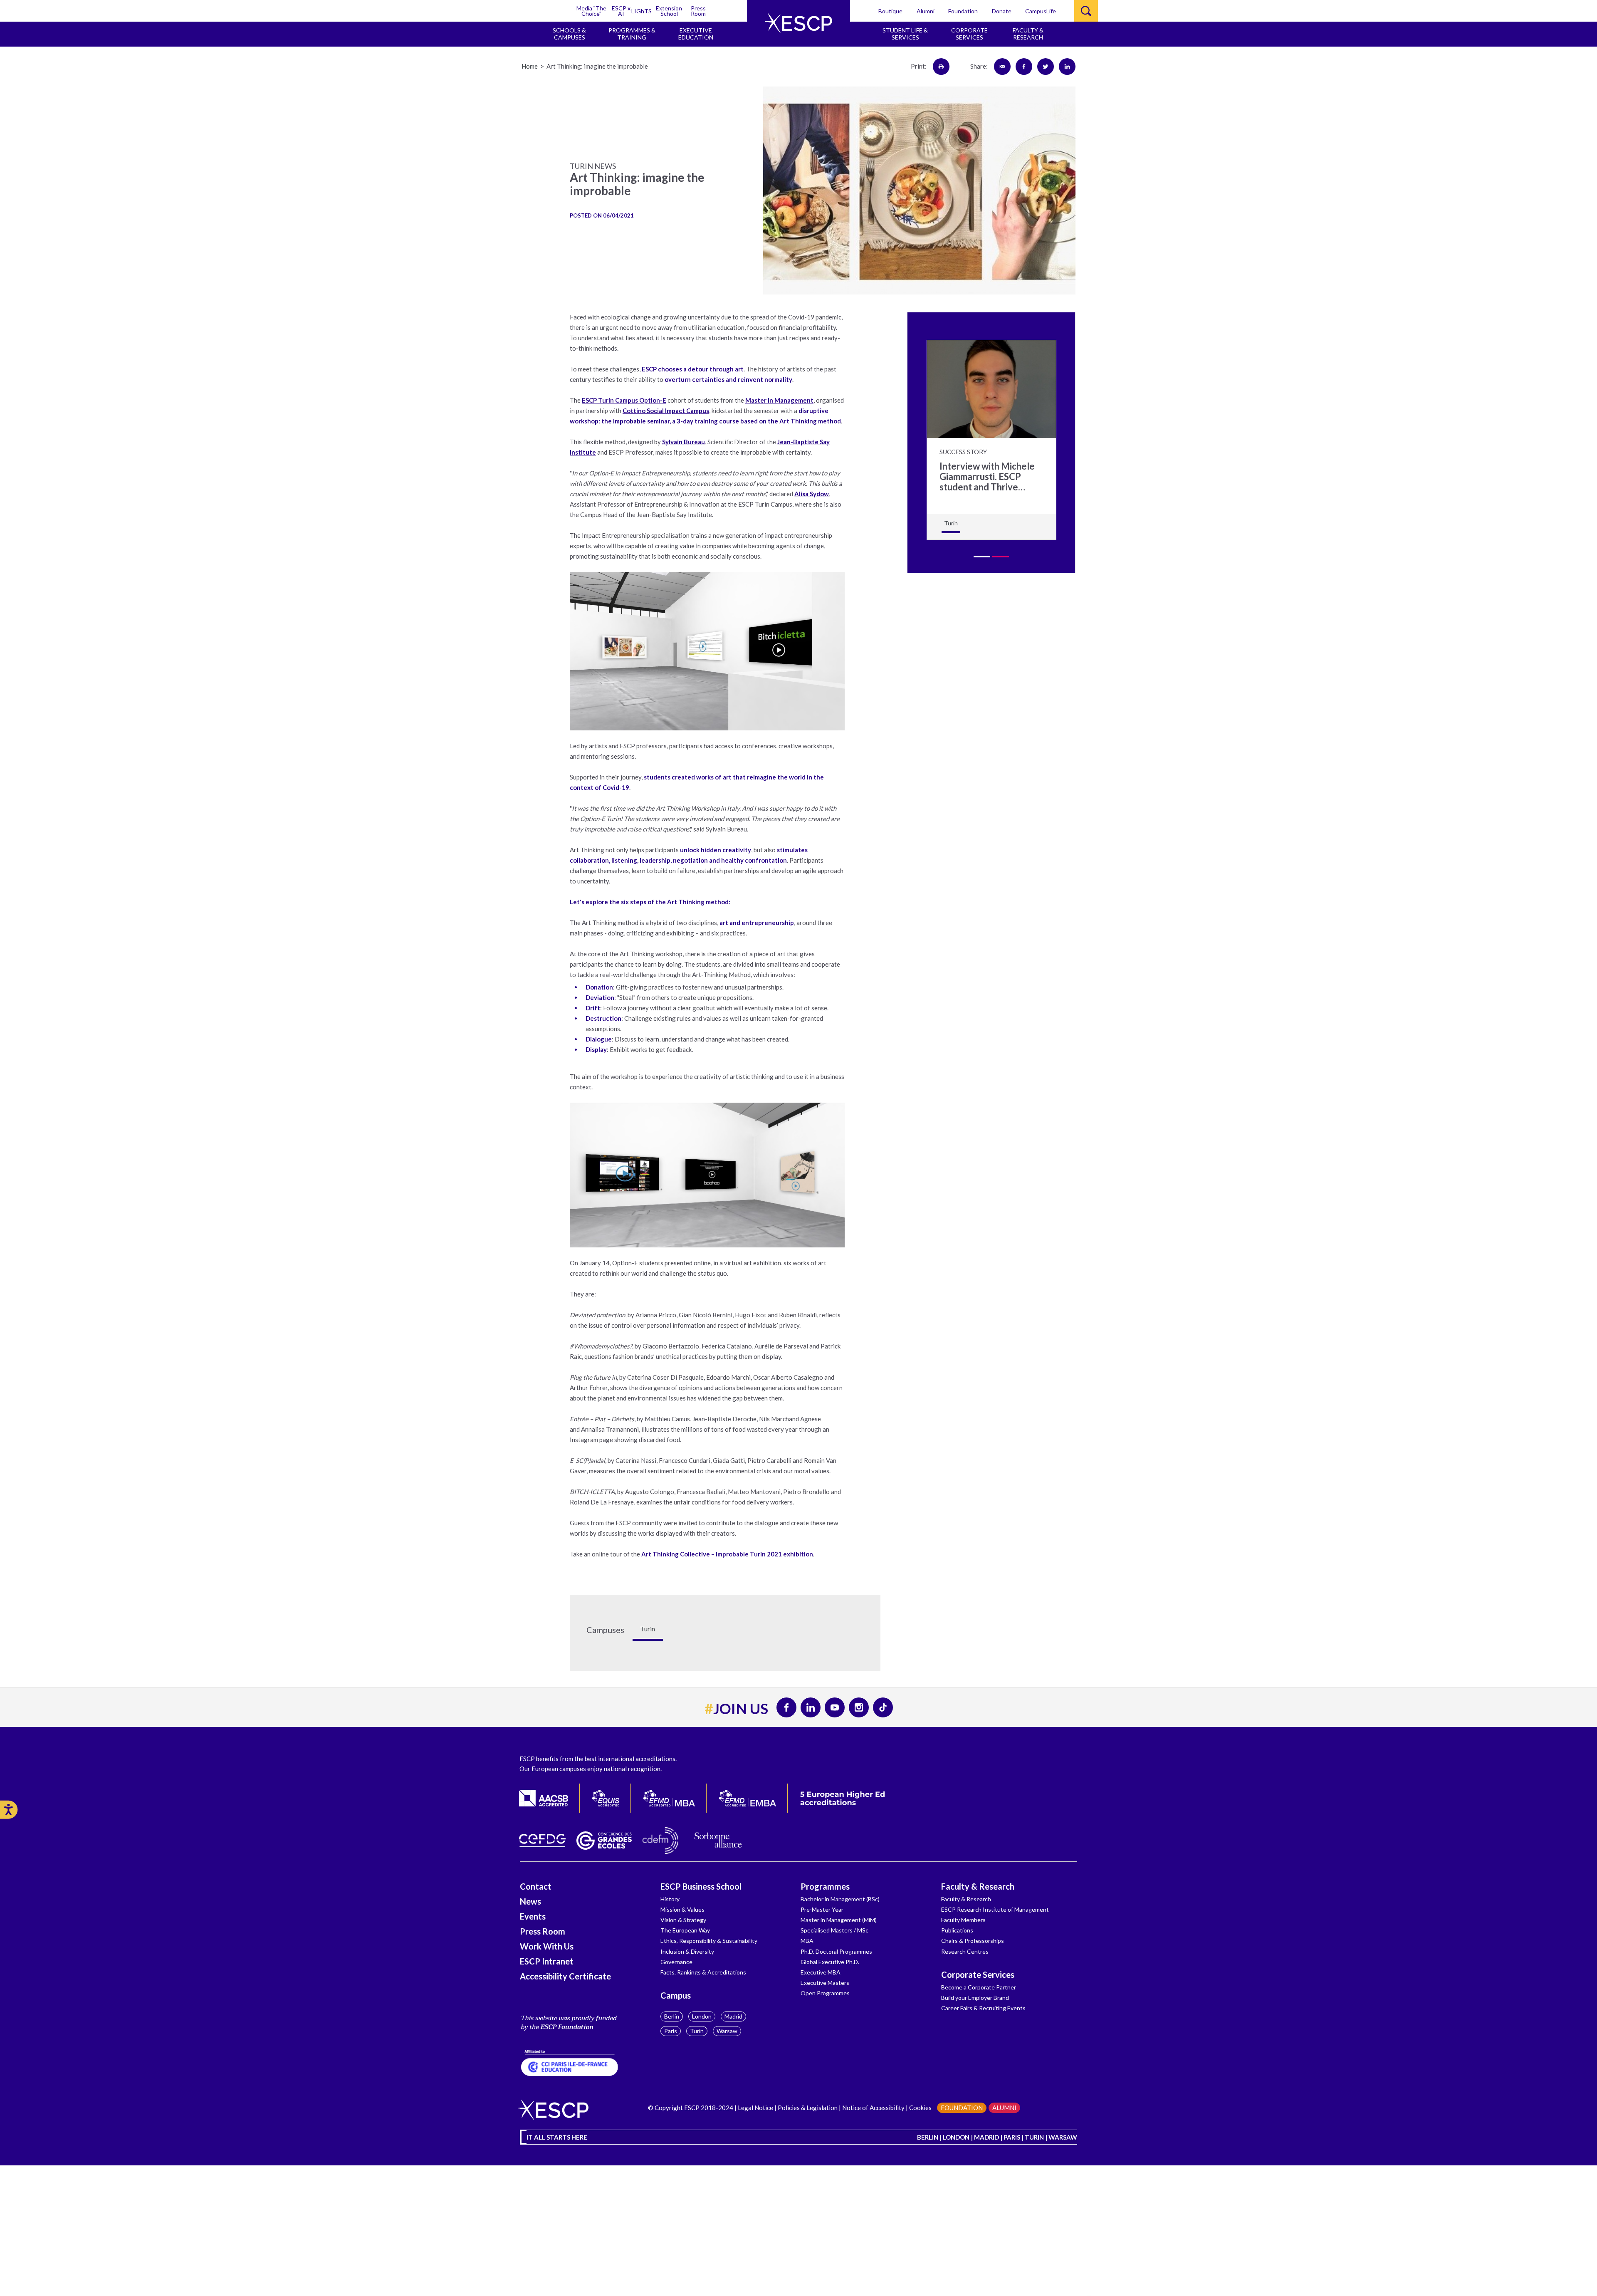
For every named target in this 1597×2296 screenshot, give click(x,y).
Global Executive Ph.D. (830, 1962)
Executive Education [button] (696, 34)
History (670, 1899)
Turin (697, 2031)
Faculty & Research (978, 1886)
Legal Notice (755, 2108)
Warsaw (727, 2031)
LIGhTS (642, 11)
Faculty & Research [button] (1028, 34)
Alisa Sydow (812, 494)
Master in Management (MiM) (839, 1920)
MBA (807, 1941)
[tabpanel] (991, 440)
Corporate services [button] (969, 34)
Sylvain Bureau (684, 442)
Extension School (669, 11)
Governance (676, 1962)
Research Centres (965, 1951)
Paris (671, 2031)
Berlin (672, 2016)
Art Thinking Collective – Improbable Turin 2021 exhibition (727, 1554)
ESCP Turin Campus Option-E (624, 400)
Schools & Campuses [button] (569, 34)
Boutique (890, 11)
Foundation (963, 11)
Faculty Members (963, 1920)
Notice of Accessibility (873, 2108)
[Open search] (1086, 11)
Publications (957, 1930)
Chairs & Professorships (973, 1941)
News (530, 1901)
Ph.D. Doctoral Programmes (836, 1951)
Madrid (733, 2016)
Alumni (926, 11)
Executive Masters (825, 1983)
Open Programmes (825, 1993)
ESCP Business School (701, 1886)
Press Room (698, 11)
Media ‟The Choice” (591, 11)
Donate (1002, 11)
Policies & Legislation (808, 2108)
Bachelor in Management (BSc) (840, 1899)
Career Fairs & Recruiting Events (983, 2008)
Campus (676, 1995)
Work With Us (547, 1946)
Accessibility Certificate (565, 1976)
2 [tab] (1001, 557)
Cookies (920, 2108)
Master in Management (779, 400)
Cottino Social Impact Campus (666, 411)
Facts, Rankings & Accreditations (703, 1972)
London (702, 2016)
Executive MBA (821, 1972)
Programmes (825, 1886)
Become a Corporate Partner (979, 1987)
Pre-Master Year (822, 1909)
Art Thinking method (810, 421)
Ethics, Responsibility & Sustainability (709, 1941)
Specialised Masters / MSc (834, 1930)
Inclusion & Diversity (687, 1951)
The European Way (685, 1930)
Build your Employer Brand (975, 1998)
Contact (536, 1886)
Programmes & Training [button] (632, 34)
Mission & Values (682, 1909)
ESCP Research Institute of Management (995, 1909)
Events (533, 1916)
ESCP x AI (621, 11)
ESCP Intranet (547, 1961)
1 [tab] (982, 557)
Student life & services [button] (905, 34)
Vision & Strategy (683, 1920)
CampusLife (1041, 11)
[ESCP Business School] (798, 23)
